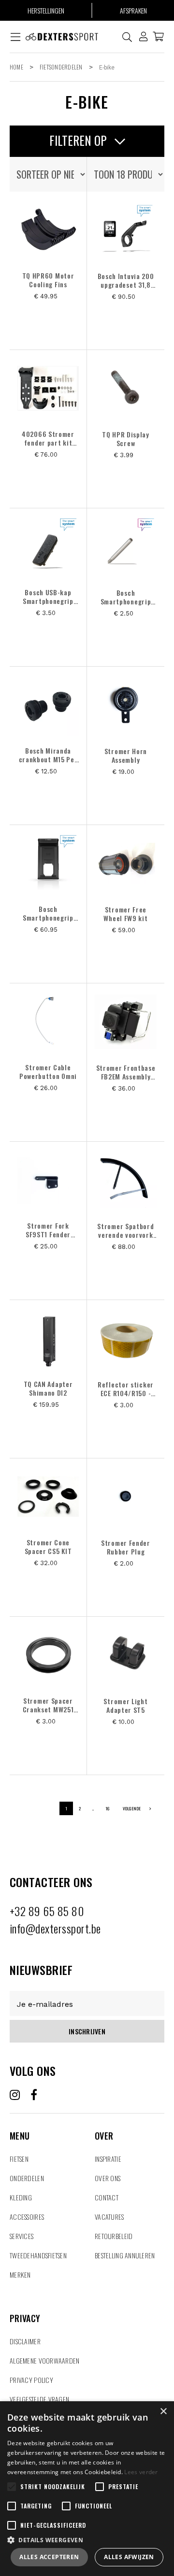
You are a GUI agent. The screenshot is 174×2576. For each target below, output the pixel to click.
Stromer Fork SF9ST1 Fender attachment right (48, 1230)
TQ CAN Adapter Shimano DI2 (48, 1388)
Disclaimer (25, 2341)
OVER (104, 2124)
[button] (87, 2540)
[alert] (87, 2489)
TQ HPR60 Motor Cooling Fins (48, 280)
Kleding (21, 2197)
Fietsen (19, 2159)
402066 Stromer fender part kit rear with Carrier (48, 438)
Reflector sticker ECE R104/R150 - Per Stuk (126, 1389)
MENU (20, 2124)
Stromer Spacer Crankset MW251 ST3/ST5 (48, 1705)
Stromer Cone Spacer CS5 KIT (48, 1547)
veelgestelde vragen (39, 2399)
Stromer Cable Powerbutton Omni (48, 1072)
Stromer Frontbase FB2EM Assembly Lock (126, 1072)
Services (22, 2236)
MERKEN (20, 2275)
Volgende (132, 1808)
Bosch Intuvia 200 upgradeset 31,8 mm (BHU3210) (126, 280)
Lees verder (141, 2472)
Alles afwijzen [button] (129, 2557)
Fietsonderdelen (61, 67)
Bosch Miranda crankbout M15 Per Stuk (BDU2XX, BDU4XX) (48, 755)
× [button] (163, 2412)
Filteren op (80, 140)
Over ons (108, 2178)
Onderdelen (27, 2178)
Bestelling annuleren (125, 2255)
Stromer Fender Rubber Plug (126, 1547)
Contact (107, 2197)
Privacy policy (31, 2380)
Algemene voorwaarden (45, 2360)
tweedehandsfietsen (38, 2255)
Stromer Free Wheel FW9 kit (125, 914)
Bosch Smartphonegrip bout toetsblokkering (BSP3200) (126, 597)
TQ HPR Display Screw (126, 439)
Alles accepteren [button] (49, 2557)
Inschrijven (87, 2031)
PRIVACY (25, 2307)
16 (107, 1808)
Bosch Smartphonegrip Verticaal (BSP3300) (48, 913)
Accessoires (27, 2217)
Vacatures (109, 2217)
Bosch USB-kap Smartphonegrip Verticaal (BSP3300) (48, 597)
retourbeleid (114, 2236)
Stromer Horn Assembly (126, 756)
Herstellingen (46, 10)
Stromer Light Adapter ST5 (125, 1706)
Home (16, 67)
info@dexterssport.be (55, 1928)
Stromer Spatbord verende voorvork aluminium (125, 1231)
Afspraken (133, 10)
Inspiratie (108, 2159)
